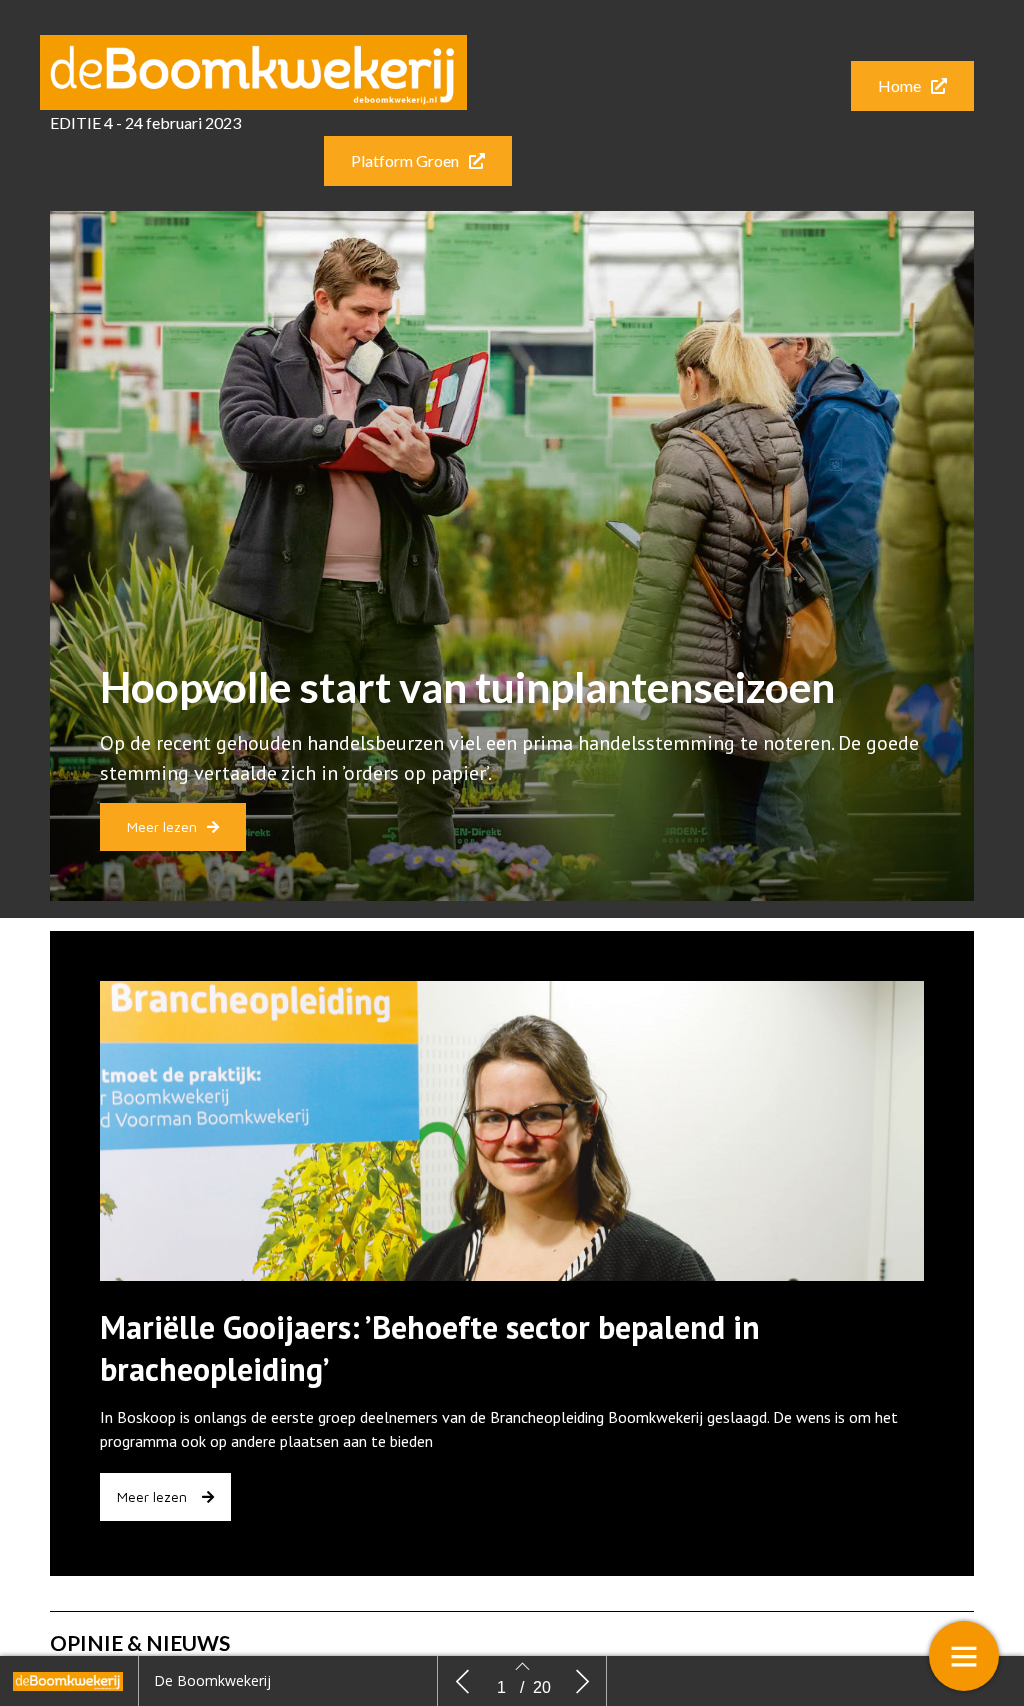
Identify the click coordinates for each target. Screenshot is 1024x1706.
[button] (912, 86)
